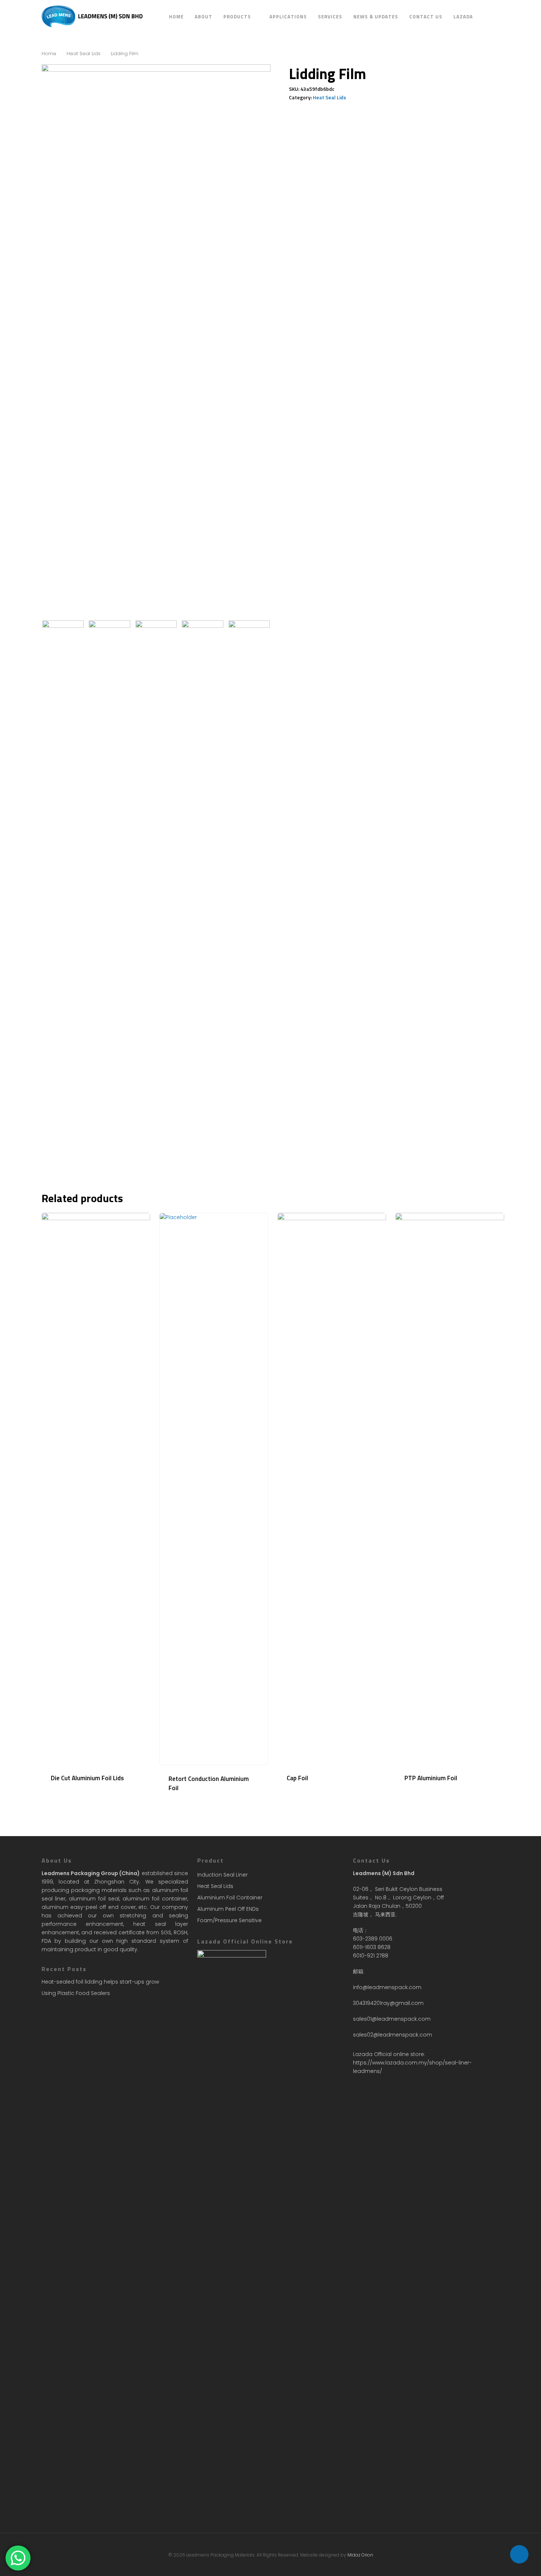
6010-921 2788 (371, 1956)
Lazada (463, 17)
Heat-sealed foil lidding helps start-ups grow (100, 1982)
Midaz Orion (360, 2555)
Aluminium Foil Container (230, 1898)
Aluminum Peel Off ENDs (228, 1909)
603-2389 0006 (373, 1939)
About (204, 17)
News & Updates (376, 17)
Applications (288, 17)
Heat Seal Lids (84, 54)
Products (237, 17)
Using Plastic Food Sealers (76, 1993)
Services (330, 17)
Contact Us (426, 17)
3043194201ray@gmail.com (388, 2003)
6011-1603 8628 (372, 1947)
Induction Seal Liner (222, 1875)
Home (176, 17)
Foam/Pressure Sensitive (229, 1920)
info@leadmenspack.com (387, 1987)
